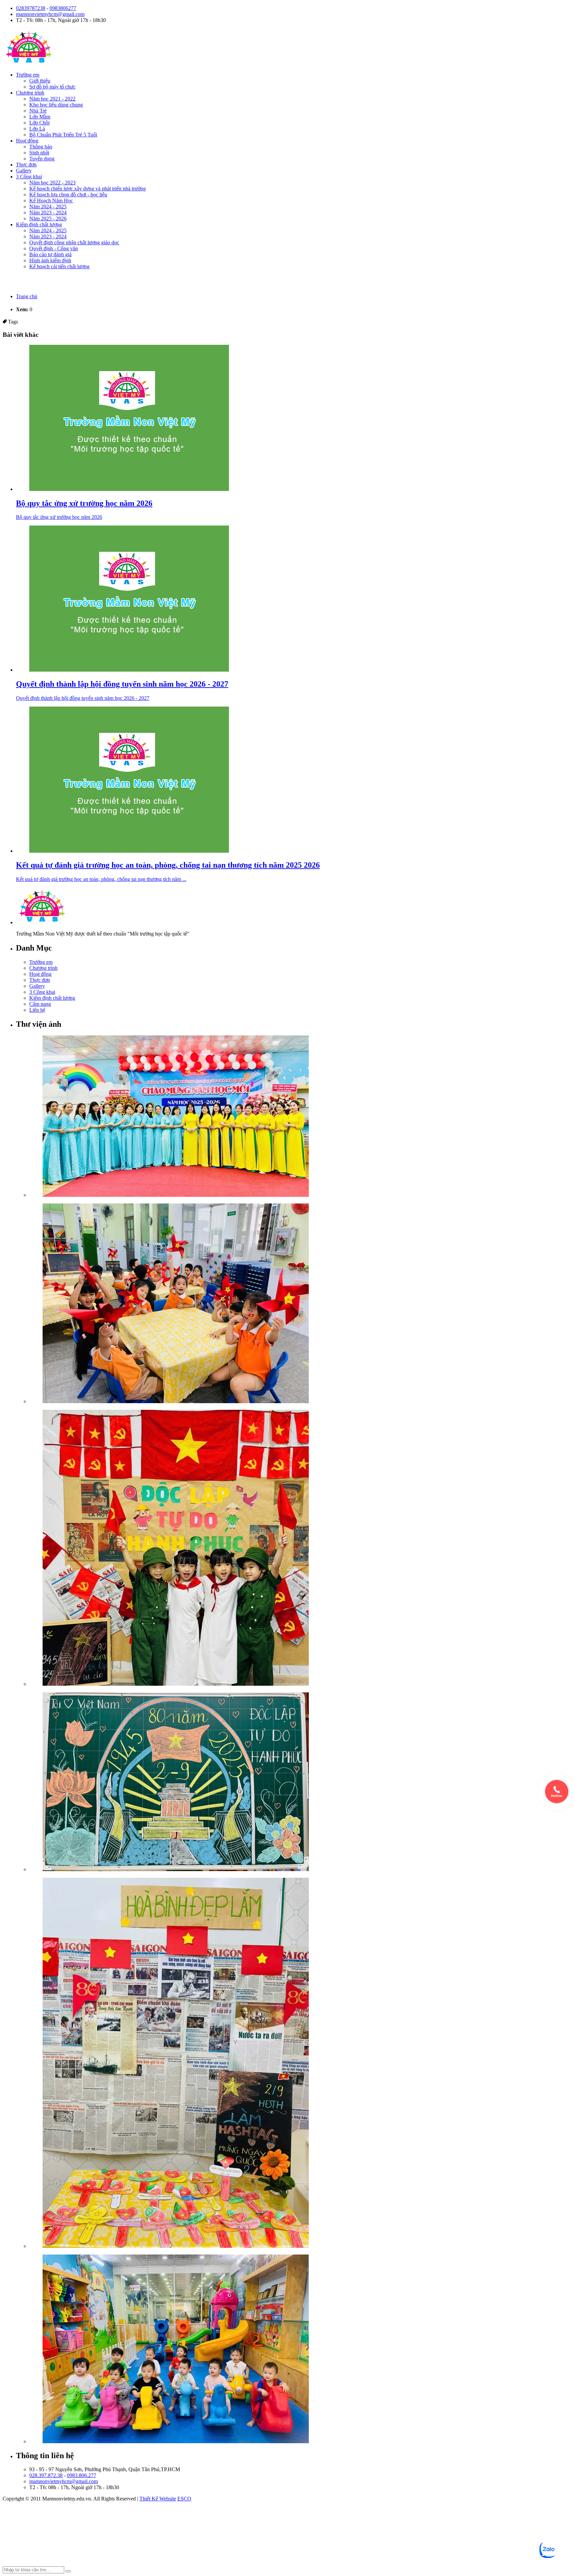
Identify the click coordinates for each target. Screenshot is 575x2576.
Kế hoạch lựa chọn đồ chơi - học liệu (68, 195)
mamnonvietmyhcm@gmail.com (50, 14)
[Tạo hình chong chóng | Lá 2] (301, 1304)
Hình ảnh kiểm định (50, 260)
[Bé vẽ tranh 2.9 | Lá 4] (301, 1782)
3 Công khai (29, 177)
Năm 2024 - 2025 (48, 207)
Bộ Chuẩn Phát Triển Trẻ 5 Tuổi (63, 135)
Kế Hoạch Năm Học (51, 201)
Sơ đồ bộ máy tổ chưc (52, 87)
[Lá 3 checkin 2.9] (301, 1548)
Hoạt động (27, 141)
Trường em (28, 75)
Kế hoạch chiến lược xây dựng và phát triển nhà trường (88, 189)
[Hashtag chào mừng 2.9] (301, 2063)
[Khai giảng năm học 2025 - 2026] (301, 1117)
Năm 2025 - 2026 (48, 218)
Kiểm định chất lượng (39, 224)
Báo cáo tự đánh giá (50, 254)
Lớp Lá (37, 129)
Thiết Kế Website (158, 2499)
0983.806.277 (82, 2475)
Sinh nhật (39, 153)
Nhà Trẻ (38, 111)
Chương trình (30, 93)
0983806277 (63, 8)
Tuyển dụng (42, 159)
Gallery (24, 171)
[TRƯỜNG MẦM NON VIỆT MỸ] (29, 63)
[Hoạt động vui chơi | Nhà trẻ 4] (301, 2350)
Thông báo (41, 147)
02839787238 (31, 8)
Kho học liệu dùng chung (56, 105)
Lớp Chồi (39, 123)
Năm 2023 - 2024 (48, 213)
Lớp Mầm (40, 117)
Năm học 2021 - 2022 (52, 99)
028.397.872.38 (46, 2475)
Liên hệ (37, 1010)
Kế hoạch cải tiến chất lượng (59, 266)
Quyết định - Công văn (54, 248)
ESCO (184, 2499)
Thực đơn (26, 165)
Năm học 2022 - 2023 (52, 183)
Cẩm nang (40, 1004)
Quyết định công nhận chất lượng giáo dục (74, 242)
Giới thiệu (40, 81)
